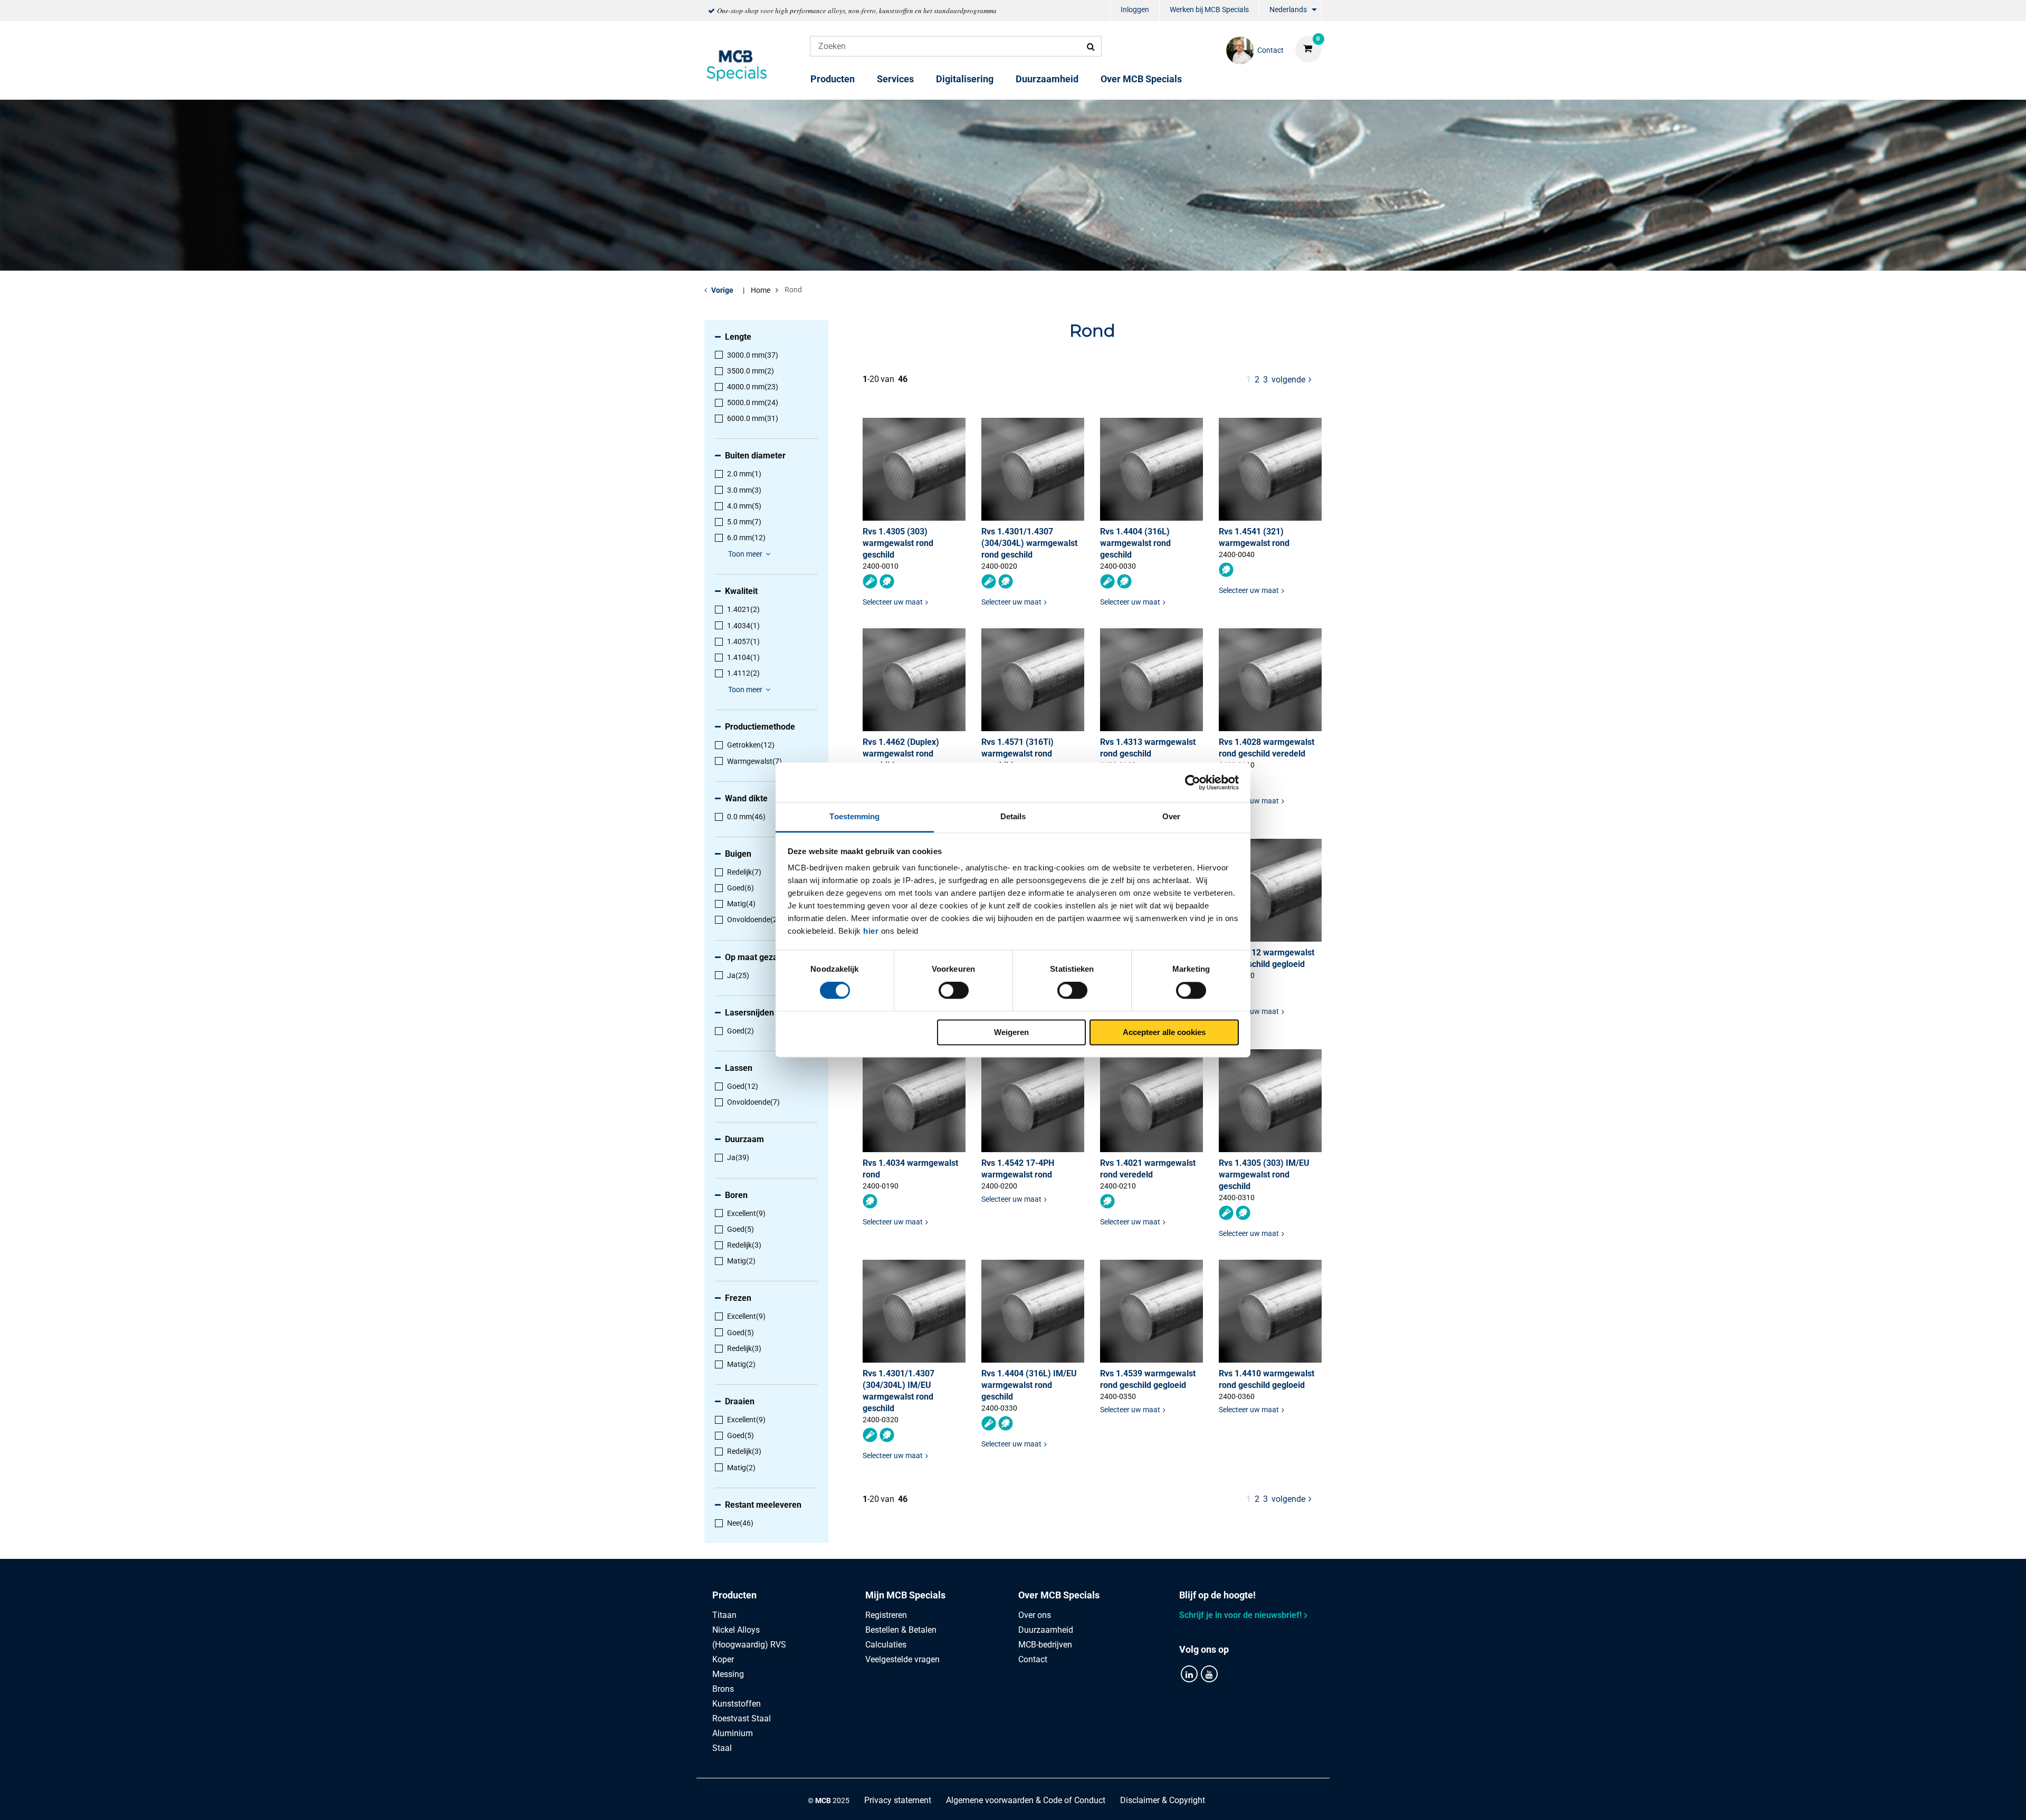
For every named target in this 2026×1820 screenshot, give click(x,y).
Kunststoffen (737, 1704)
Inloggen (1135, 9)
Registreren (886, 1615)
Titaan (724, 1615)
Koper (723, 1659)
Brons (723, 1689)
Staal (722, 1748)
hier (871, 931)
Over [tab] (1171, 816)
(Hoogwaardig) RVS (749, 1645)
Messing (728, 1674)
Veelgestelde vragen (902, 1659)
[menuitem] (1135, 11)
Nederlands (1288, 9)
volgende (1292, 379)
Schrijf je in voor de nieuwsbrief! (1240, 1615)
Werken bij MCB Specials (1209, 9)
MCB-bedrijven (1045, 1645)
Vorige (722, 290)
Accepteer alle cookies (1164, 1032)
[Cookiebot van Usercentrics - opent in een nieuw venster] (1193, 782)
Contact (1033, 1659)
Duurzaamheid (1047, 79)
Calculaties (886, 1645)
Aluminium (733, 1733)
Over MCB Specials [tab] (1059, 1595)
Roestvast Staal (742, 1718)
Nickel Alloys (736, 1630)
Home (761, 290)
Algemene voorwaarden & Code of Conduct (1026, 1800)
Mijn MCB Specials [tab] (905, 1595)
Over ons (1035, 1615)
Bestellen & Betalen (901, 1630)
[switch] (954, 991)
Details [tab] (1013, 816)
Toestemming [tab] (854, 816)
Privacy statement (898, 1800)
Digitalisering (965, 79)
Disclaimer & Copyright (1163, 1800)
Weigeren (1011, 1032)
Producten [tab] (734, 1595)
